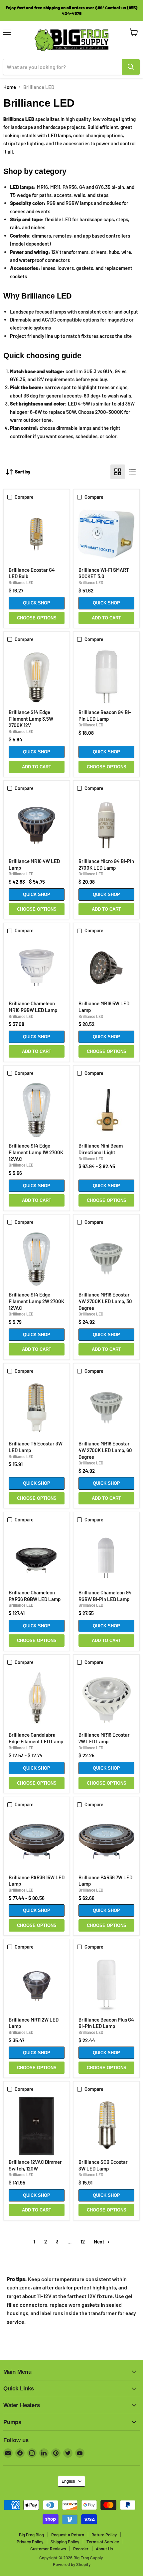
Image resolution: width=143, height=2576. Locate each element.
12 (83, 2241)
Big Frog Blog (31, 2535)
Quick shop (37, 603)
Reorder (81, 2549)
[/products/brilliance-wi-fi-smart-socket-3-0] (106, 534)
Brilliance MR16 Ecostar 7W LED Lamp (104, 1738)
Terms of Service (103, 2542)
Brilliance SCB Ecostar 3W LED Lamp (103, 2165)
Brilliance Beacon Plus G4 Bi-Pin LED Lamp (106, 2023)
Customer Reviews (48, 2549)
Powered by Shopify (72, 2564)
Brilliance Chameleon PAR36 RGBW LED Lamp (35, 1596)
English (68, 2481)
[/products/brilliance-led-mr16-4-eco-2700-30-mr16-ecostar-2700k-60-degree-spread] (106, 1259)
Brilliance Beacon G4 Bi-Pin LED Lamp (105, 715)
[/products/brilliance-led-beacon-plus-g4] (106, 1984)
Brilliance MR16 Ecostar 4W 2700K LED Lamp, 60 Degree (105, 1450)
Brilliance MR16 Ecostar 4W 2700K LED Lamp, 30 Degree (105, 1301)
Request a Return (68, 2535)
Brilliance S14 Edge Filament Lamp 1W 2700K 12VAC (36, 1152)
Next (100, 2241)
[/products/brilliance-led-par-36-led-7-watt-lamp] (106, 1842)
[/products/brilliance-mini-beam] (106, 1110)
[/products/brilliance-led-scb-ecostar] (106, 2126)
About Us (104, 2549)
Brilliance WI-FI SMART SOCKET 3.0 (104, 573)
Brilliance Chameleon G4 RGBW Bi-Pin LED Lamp (105, 1596)
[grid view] (118, 472)
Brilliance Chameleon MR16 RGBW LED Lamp (33, 1007)
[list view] (132, 472)
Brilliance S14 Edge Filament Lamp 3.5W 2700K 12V (31, 719)
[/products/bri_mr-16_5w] (106, 968)
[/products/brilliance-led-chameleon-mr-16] (37, 968)
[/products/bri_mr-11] (37, 1984)
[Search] (131, 67)
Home (10, 87)
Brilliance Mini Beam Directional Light (101, 1149)
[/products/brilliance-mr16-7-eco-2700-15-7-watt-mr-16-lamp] (106, 1699)
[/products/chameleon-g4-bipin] (106, 1557)
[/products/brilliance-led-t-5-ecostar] (37, 1408)
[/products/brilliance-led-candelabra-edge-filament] (37, 1699)
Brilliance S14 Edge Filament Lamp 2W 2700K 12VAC (36, 1301)
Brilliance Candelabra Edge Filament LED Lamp (36, 1738)
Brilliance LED (21, 582)
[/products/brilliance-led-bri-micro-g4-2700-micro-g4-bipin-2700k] (106, 825)
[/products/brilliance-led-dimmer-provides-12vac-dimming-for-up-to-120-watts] (37, 2126)
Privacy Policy (30, 2542)
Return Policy (104, 2535)
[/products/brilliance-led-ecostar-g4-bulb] (37, 534)
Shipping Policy (65, 2542)
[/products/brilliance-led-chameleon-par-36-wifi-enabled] (37, 1557)
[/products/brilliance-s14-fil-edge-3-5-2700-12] (37, 677)
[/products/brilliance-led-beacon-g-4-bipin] (106, 677)
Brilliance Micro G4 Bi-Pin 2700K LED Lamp (106, 864)
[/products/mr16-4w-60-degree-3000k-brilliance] (37, 825)
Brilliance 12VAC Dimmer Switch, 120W (35, 2165)
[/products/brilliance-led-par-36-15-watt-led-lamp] (37, 1842)
